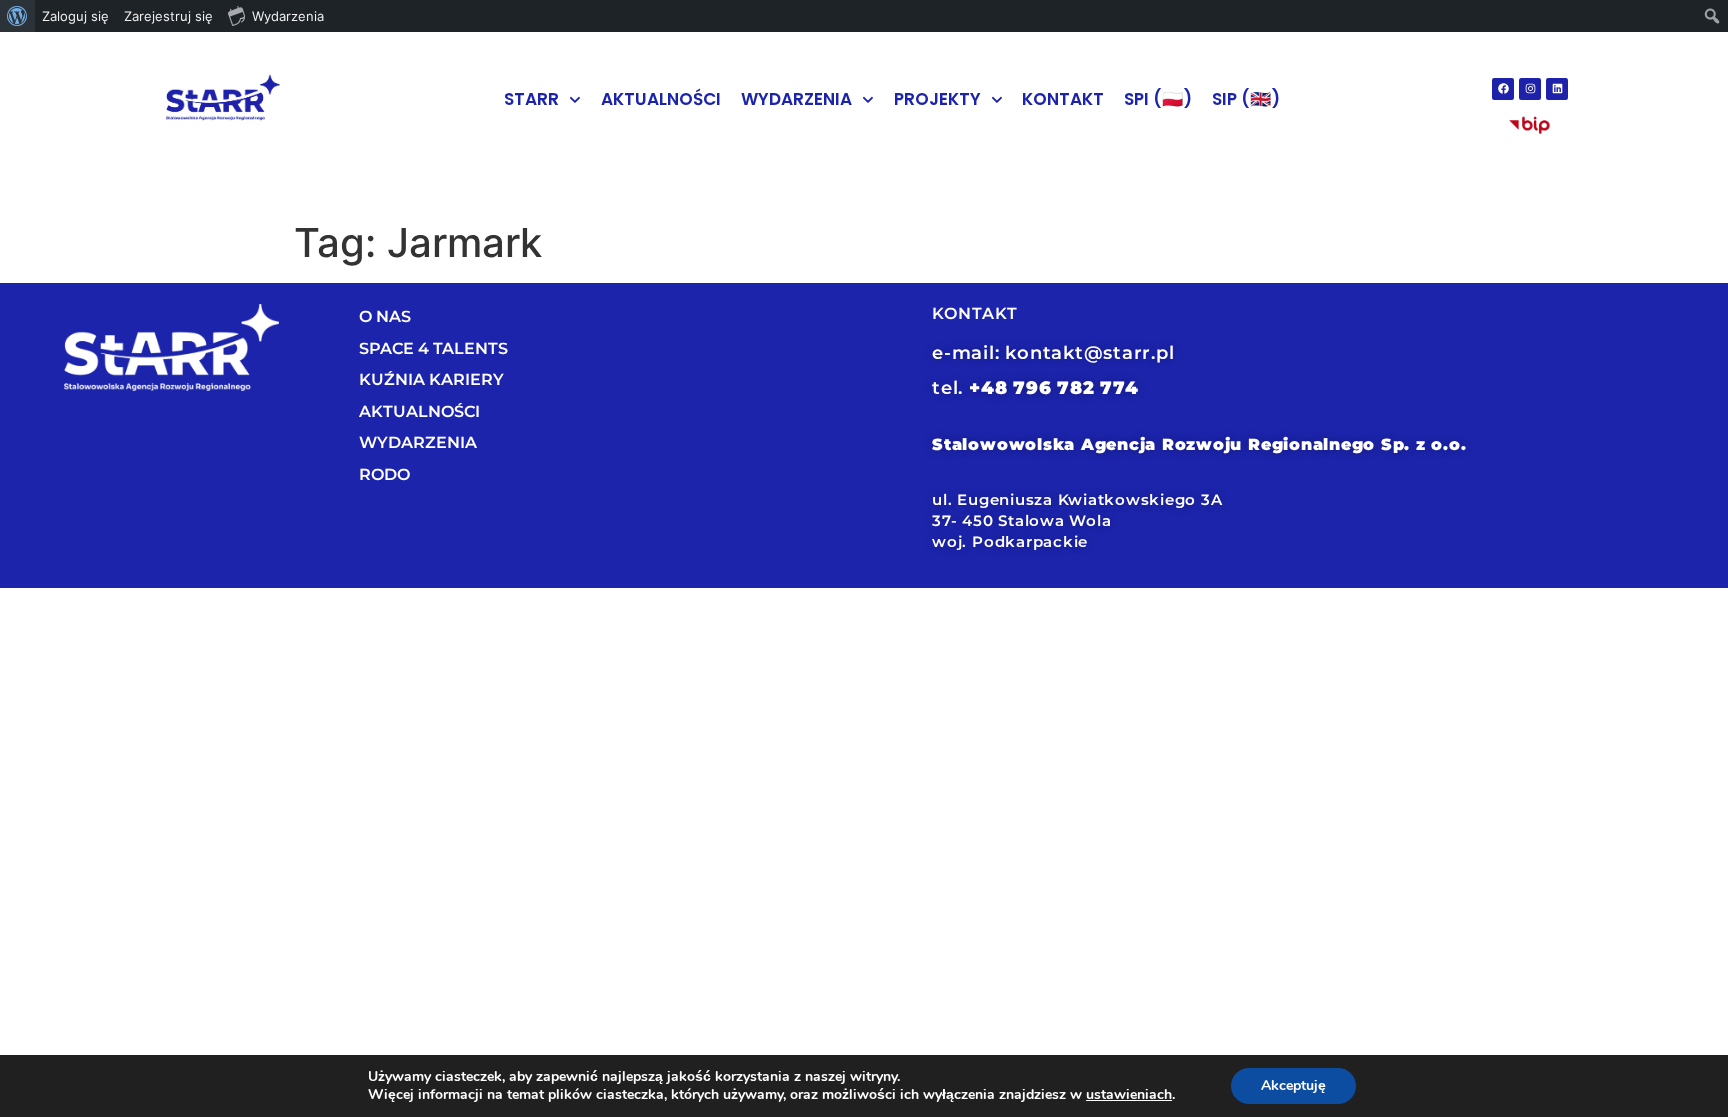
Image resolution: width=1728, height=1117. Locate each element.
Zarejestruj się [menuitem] (168, 16)
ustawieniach (1129, 1095)
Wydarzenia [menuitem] (288, 16)
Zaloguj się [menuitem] (75, 16)
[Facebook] (1503, 89)
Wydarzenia (796, 99)
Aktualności (661, 99)
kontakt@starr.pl (1089, 353)
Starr (531, 99)
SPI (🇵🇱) (1158, 99)
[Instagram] (1530, 89)
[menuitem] (17, 16)
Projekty (937, 99)
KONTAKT (1063, 99)
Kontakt (975, 313)
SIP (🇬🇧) (1246, 99)
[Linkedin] (1557, 89)
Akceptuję (1293, 1085)
